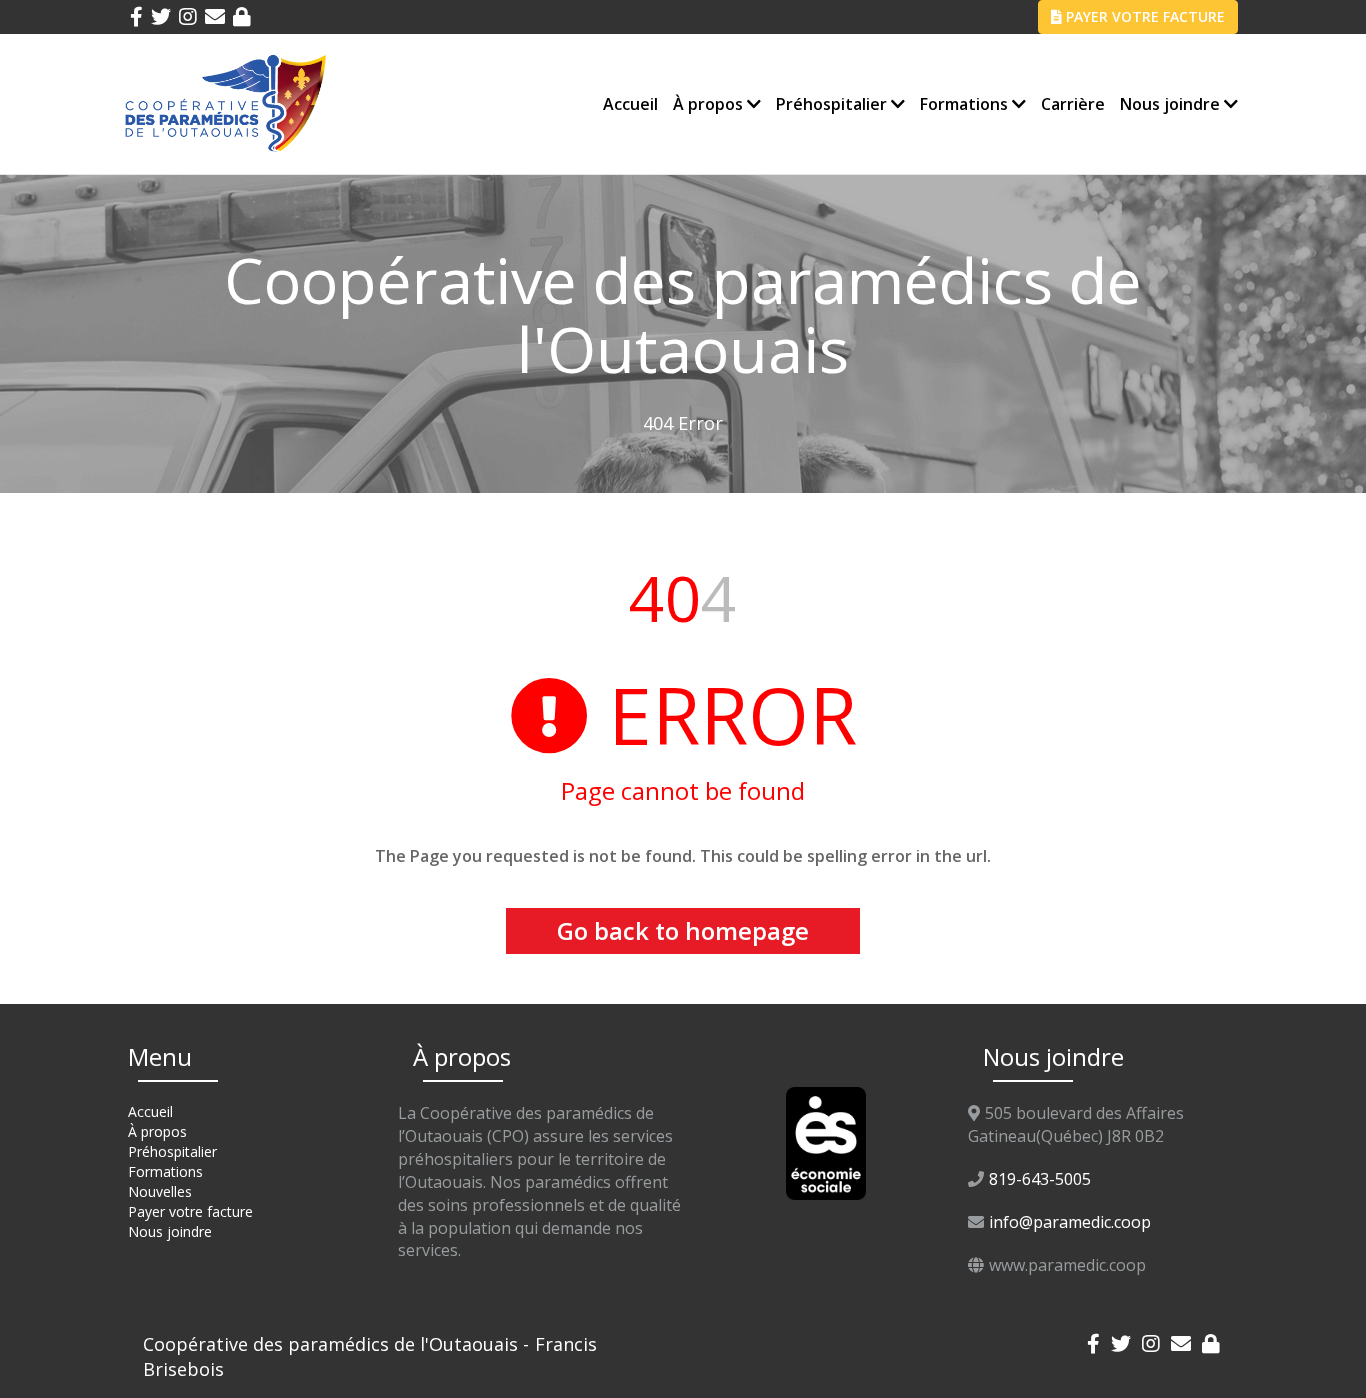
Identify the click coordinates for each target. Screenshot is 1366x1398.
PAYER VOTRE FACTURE (1143, 16)
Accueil (630, 104)
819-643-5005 (1040, 1179)
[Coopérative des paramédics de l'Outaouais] (225, 103)
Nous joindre (1172, 104)
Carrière (1073, 104)
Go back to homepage (683, 930)
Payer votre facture (190, 1211)
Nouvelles (160, 1191)
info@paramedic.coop (1070, 1222)
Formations (966, 104)
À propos (710, 104)
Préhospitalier (833, 104)
